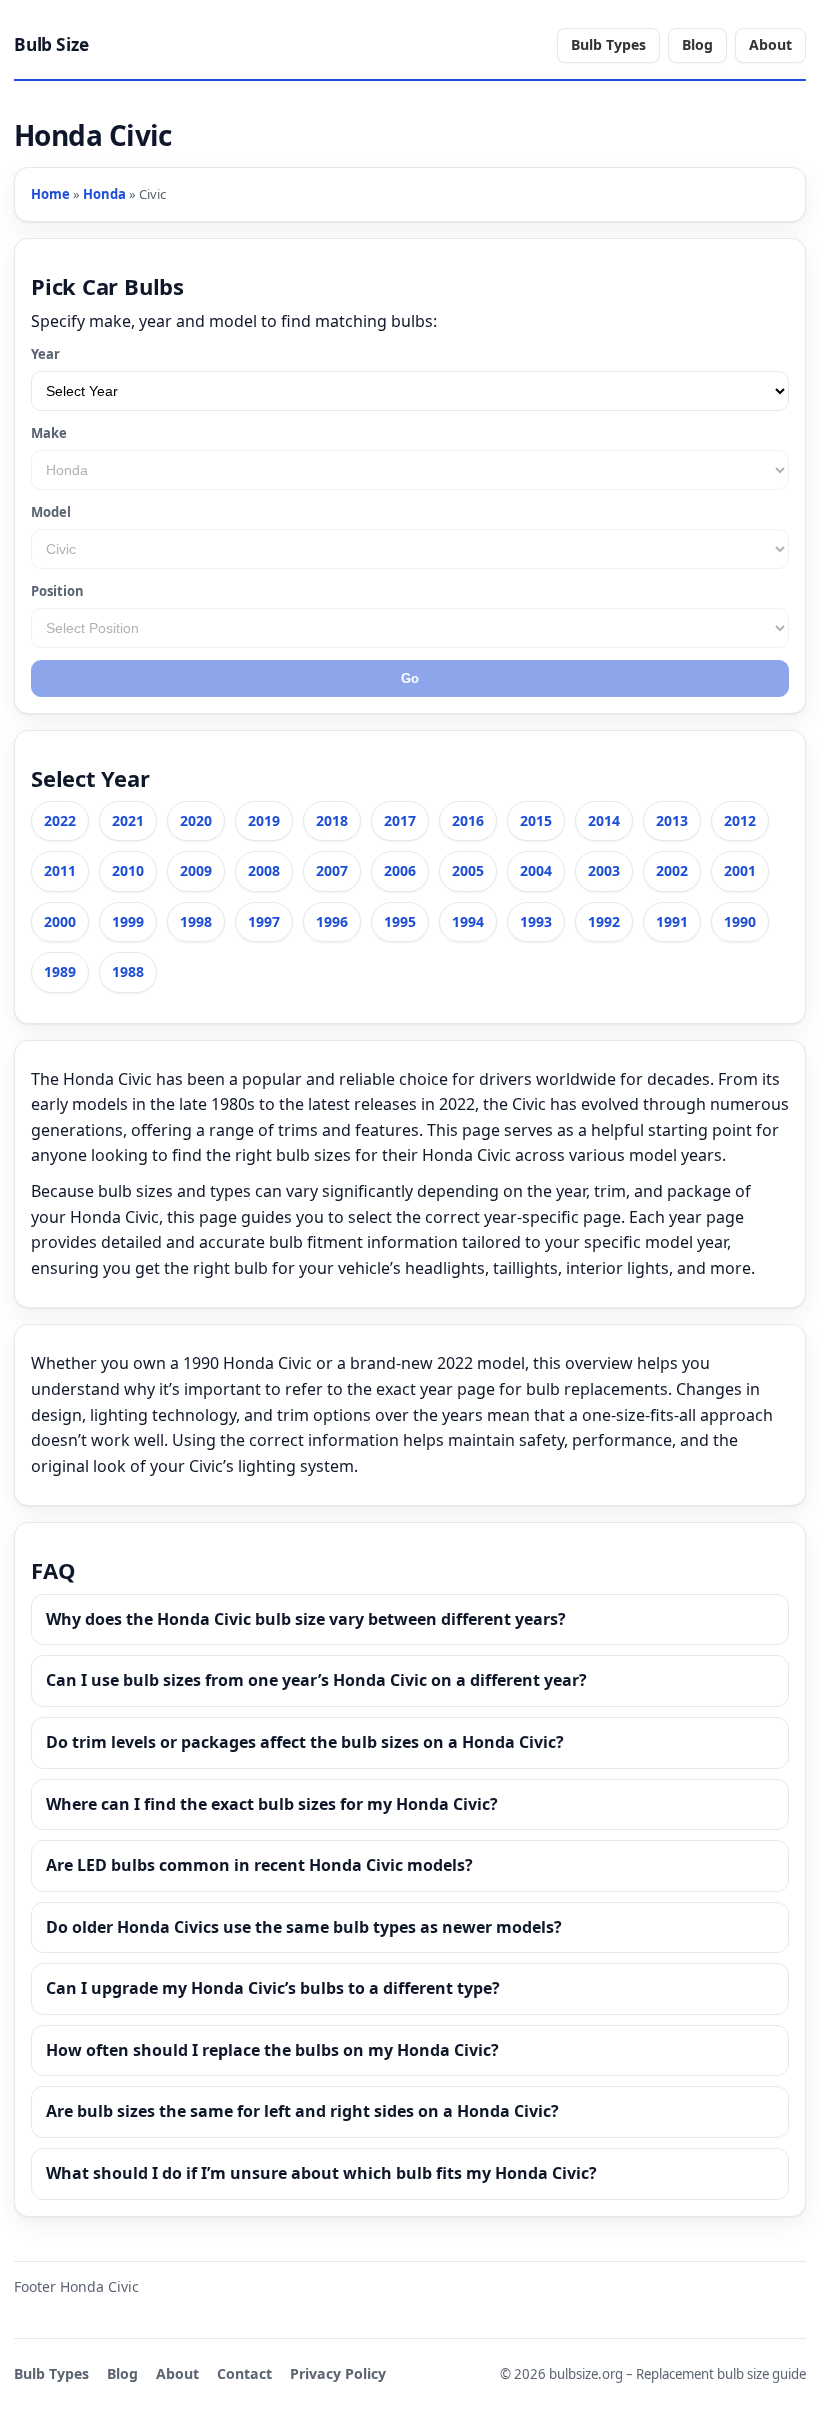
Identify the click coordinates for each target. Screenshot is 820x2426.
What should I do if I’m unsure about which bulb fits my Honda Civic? (321, 2173)
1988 (128, 971)
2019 (264, 820)
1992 (604, 921)
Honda (104, 194)
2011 (60, 870)
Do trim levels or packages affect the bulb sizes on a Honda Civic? (305, 1742)
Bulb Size (51, 44)
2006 (400, 870)
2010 (128, 870)
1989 (60, 971)
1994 (468, 921)
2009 (196, 870)
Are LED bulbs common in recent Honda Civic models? (259, 1865)
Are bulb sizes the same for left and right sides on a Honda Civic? (302, 2111)
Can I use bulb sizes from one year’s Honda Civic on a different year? (316, 1680)
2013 (672, 820)
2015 (536, 820)
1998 (196, 921)
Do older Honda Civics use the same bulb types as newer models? (304, 1927)
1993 (536, 921)
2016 (468, 820)
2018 (332, 820)
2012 (740, 820)
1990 (740, 921)
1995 (400, 921)
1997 (264, 921)
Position (57, 591)
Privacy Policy (338, 2373)
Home (50, 194)
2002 (672, 870)
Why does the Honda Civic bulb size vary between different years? (306, 1619)
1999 (128, 921)
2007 (332, 870)
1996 (332, 921)
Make (49, 433)
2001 (740, 870)
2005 (468, 870)
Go (410, 678)
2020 (196, 820)
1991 (672, 921)
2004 (536, 870)
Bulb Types (608, 44)
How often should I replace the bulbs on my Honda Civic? (272, 2050)
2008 (264, 870)
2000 (60, 921)
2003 (604, 870)
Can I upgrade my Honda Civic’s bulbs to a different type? (273, 1988)
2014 (604, 820)
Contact (244, 2373)
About (770, 44)
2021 (128, 820)
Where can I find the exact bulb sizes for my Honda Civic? (272, 1804)
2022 (60, 820)
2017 (400, 820)
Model (51, 512)
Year (45, 354)
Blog (697, 44)
